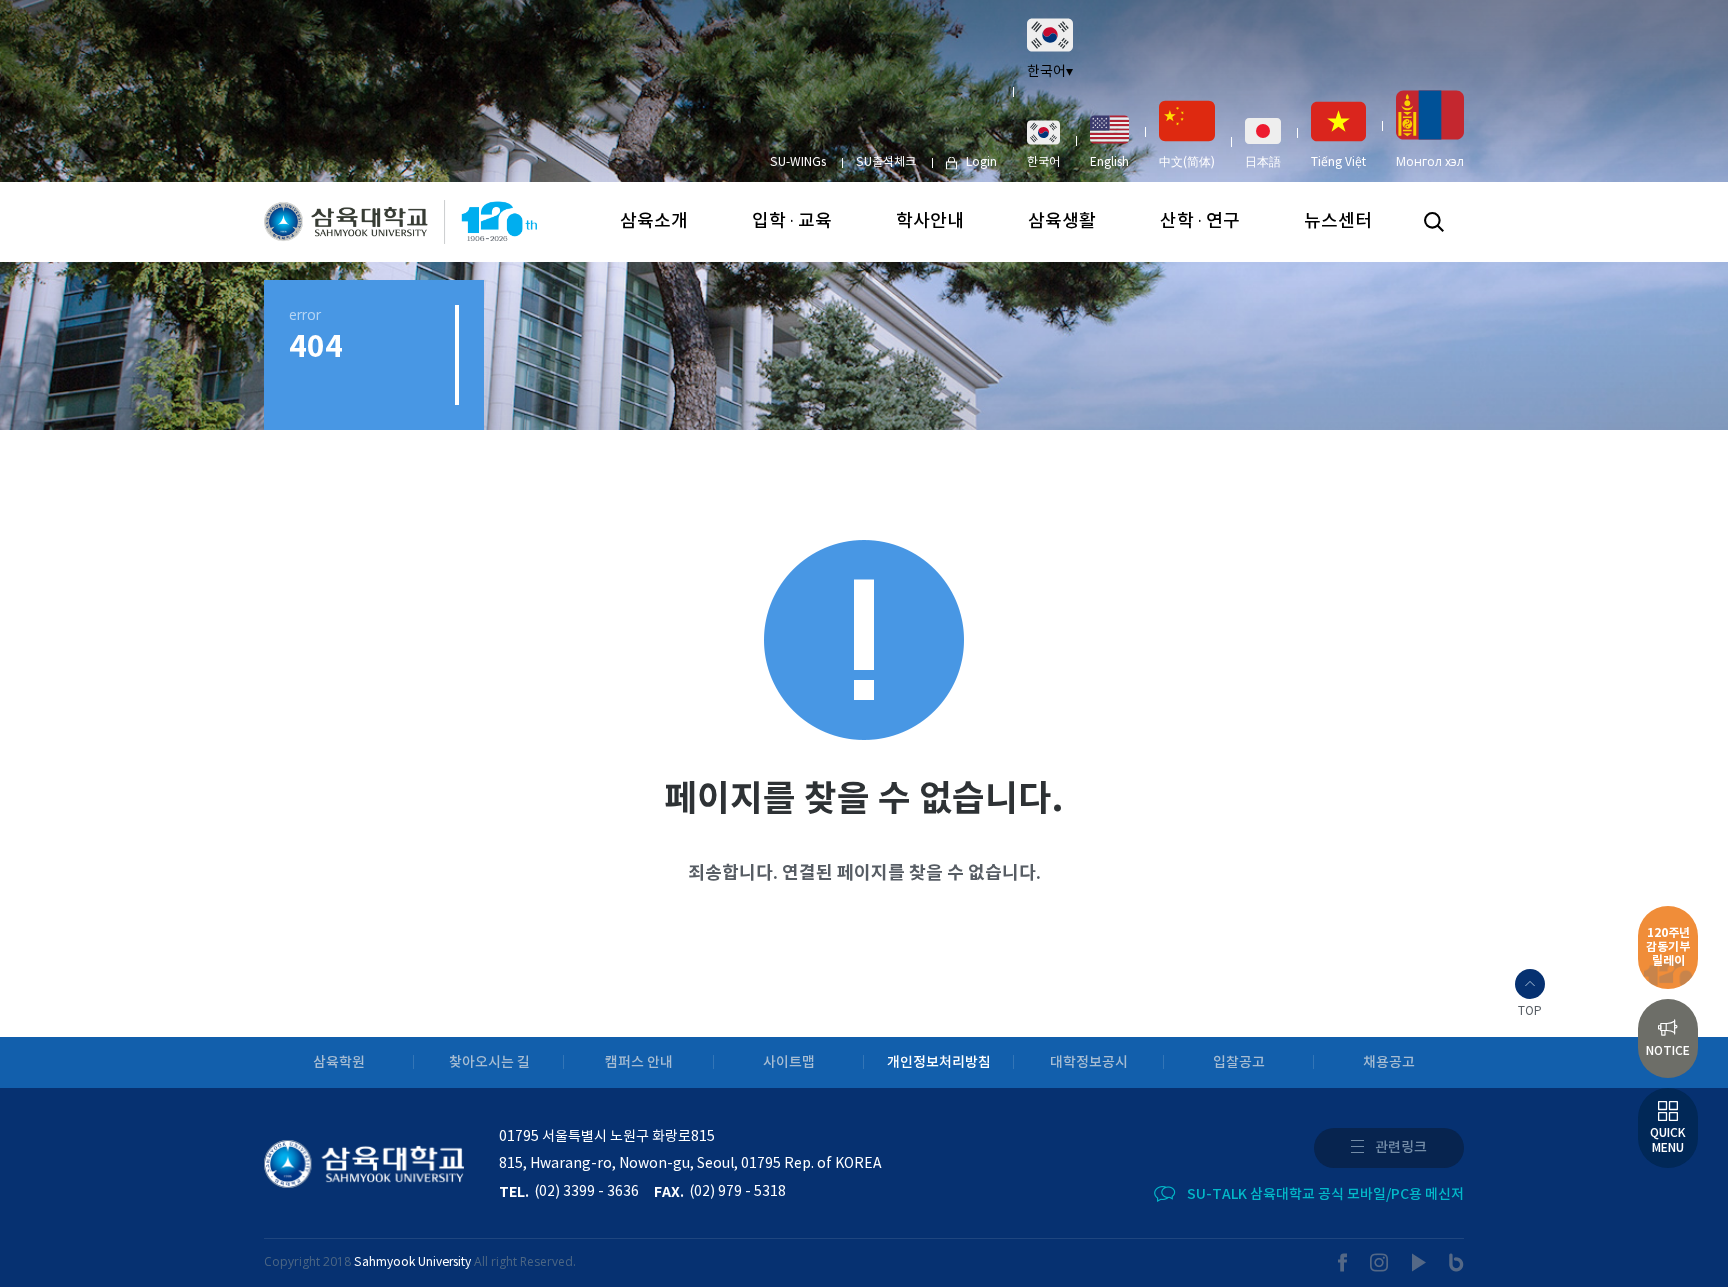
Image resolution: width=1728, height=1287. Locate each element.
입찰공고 (1239, 1062)
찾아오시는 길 (489, 1062)
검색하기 (1434, 222)
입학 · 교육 (792, 221)
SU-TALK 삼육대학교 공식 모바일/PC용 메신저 (1325, 1194)
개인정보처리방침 (939, 1062)
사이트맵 (789, 1062)
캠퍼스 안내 (639, 1062)
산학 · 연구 (1200, 221)
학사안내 (930, 221)
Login (981, 162)
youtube (1419, 1262)
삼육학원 (339, 1062)
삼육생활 (1062, 221)
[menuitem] (1043, 144)
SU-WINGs (798, 162)
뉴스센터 (1338, 221)
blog (1456, 1262)
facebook (1343, 1262)
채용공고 (1389, 1062)
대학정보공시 (1089, 1062)
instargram (1380, 1262)
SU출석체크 (886, 162)
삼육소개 (654, 221)
